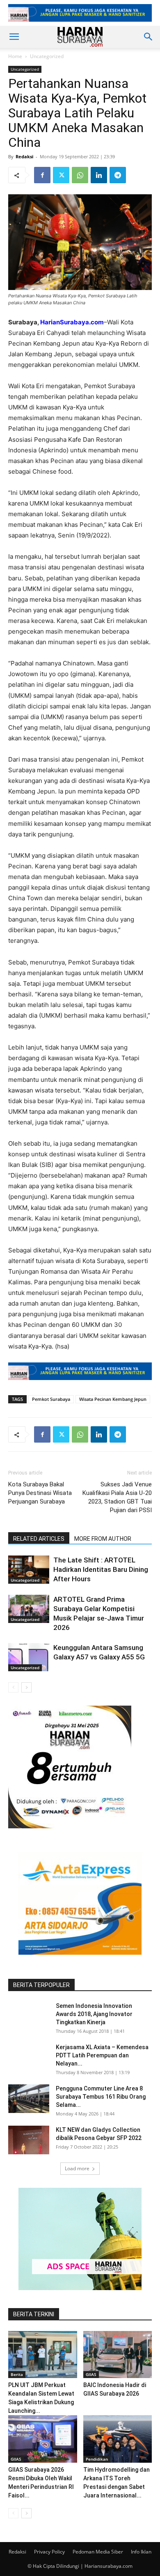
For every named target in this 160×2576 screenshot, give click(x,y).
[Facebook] (42, 175)
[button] (14, 37)
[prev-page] (13, 1687)
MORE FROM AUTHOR (103, 1539)
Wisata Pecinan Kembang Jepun (113, 1399)
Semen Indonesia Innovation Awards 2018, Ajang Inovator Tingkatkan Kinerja (94, 2014)
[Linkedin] (99, 175)
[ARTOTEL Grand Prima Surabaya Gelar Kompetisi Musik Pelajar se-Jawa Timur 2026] (29, 1609)
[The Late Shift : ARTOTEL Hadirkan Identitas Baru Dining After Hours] (29, 1570)
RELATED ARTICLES (39, 1539)
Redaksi (24, 156)
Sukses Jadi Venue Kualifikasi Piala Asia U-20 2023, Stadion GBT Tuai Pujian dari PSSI (117, 1497)
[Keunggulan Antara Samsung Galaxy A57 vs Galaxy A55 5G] (29, 1657)
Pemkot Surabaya (51, 1399)
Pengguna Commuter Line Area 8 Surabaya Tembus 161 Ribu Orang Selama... (101, 2097)
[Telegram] (118, 175)
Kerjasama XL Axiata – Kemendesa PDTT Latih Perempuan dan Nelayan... (102, 2055)
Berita (17, 2374)
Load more (77, 2168)
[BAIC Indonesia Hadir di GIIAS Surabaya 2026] (118, 2355)
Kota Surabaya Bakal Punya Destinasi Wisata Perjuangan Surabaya (40, 1493)
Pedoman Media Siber (98, 2552)
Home (15, 56)
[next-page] (26, 1687)
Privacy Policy (49, 2552)
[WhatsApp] (80, 175)
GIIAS (91, 2374)
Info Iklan (141, 2552)
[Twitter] (61, 175)
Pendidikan (97, 2459)
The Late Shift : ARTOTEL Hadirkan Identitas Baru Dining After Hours (101, 1569)
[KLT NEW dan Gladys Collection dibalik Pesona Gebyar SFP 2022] (29, 2140)
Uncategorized (47, 56)
